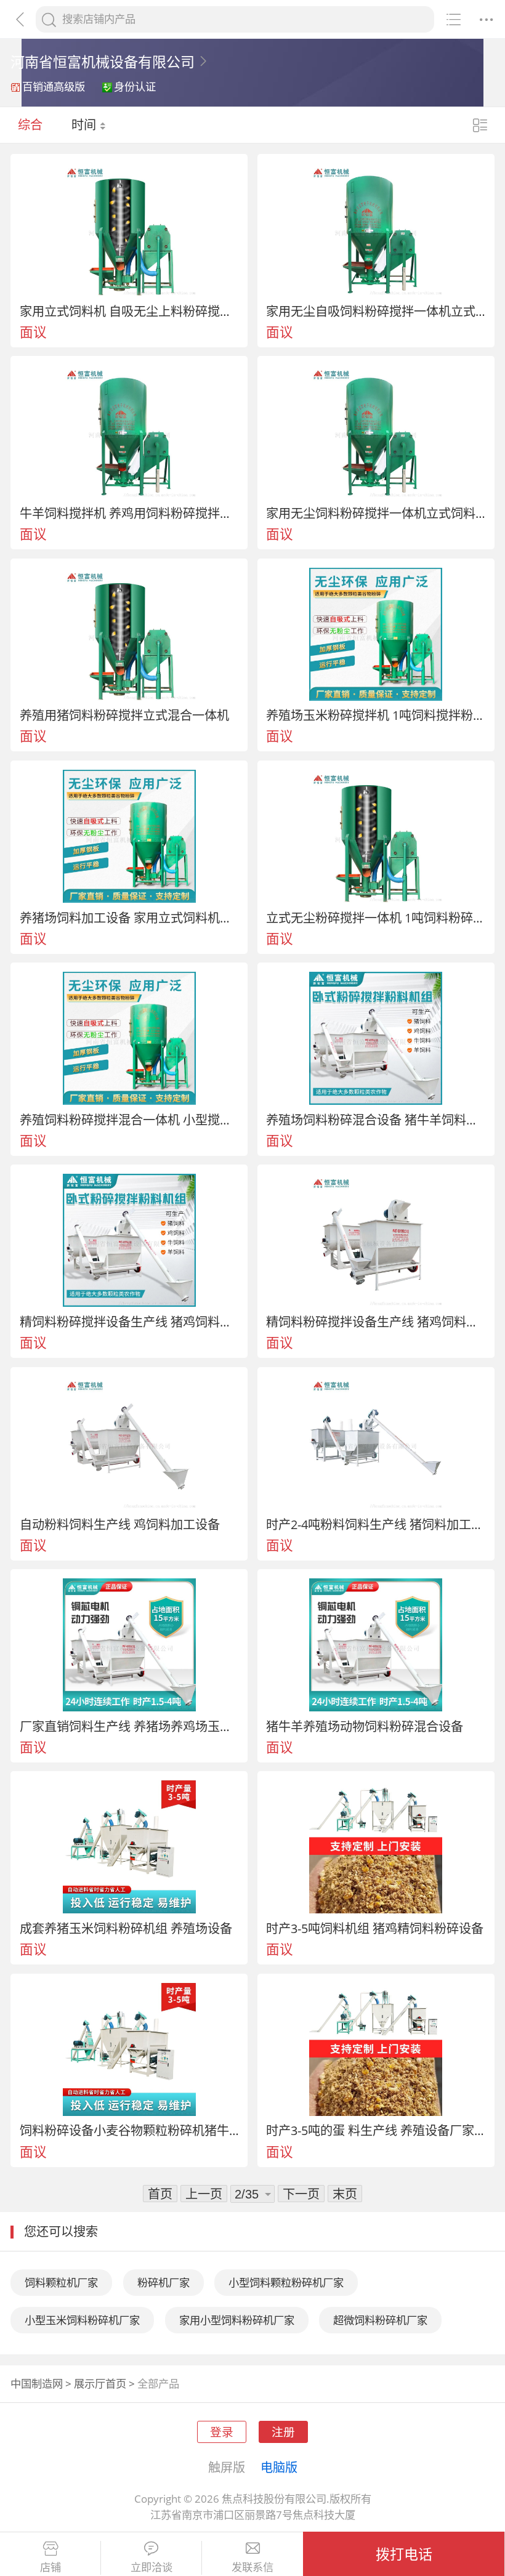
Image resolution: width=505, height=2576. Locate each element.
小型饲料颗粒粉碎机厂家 (286, 2283)
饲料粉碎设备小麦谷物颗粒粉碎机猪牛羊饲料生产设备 (129, 2130)
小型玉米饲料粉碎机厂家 (82, 2320)
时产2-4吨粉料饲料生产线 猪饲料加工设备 (376, 1524)
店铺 (50, 2567)
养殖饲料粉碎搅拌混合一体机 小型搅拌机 (129, 1120)
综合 (30, 124)
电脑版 (279, 2467)
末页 (345, 2194)
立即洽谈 (151, 2567)
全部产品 (158, 2384)
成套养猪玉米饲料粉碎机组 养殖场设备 (126, 1928)
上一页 (204, 2194)
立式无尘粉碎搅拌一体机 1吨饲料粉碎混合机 (376, 918)
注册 (283, 2432)
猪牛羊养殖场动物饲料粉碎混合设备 (365, 1726)
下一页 (301, 2194)
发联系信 (252, 2567)
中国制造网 (37, 2384)
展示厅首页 (100, 2384)
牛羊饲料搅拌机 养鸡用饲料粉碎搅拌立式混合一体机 (129, 513)
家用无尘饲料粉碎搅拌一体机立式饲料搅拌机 (376, 513)
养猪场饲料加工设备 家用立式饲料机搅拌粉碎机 (129, 918)
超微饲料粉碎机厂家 (380, 2320)
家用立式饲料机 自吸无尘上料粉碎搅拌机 (129, 311)
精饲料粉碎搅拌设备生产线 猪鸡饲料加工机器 (129, 1322)
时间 (85, 124)
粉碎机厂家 (164, 2283)
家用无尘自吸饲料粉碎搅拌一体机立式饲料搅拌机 (376, 311)
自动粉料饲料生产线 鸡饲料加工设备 (120, 1524)
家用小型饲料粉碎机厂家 (237, 2320)
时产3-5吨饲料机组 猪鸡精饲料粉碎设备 (375, 1928)
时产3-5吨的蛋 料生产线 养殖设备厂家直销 (376, 2130)
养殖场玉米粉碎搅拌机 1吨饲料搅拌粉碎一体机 (376, 715)
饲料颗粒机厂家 (61, 2283)
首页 (160, 2194)
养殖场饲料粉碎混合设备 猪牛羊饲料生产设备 (376, 1120)
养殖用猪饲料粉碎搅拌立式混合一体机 (124, 715)
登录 (222, 2432)
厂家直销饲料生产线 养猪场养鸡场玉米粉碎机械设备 (129, 1726)
